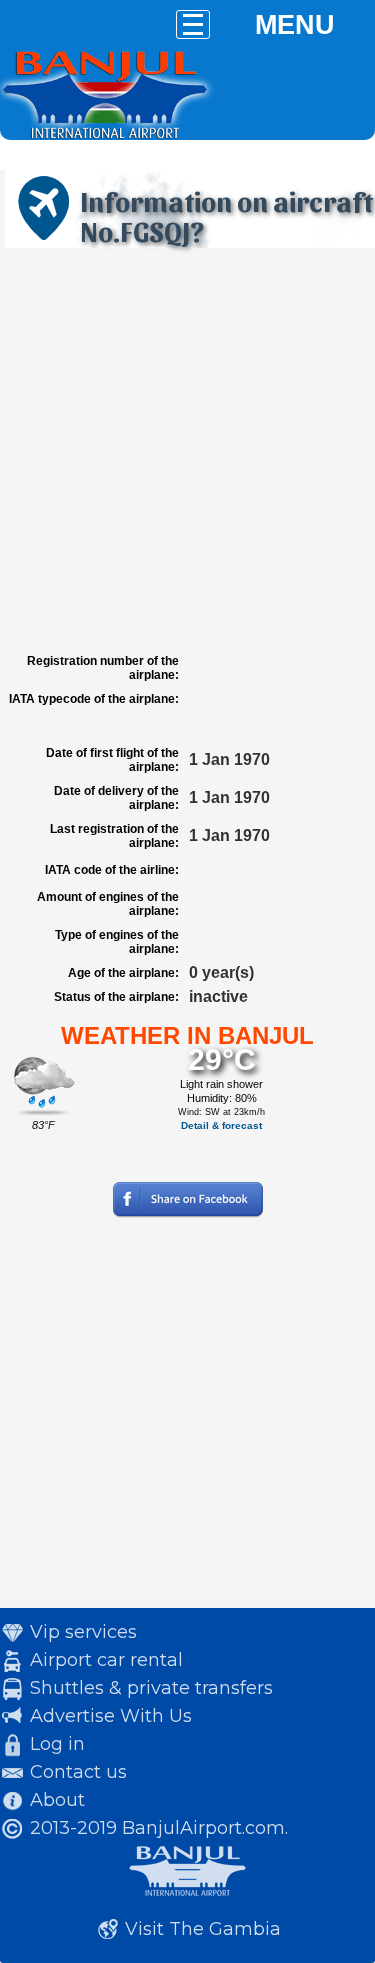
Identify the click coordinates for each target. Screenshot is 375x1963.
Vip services (83, 1632)
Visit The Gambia (203, 1929)
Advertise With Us (111, 1716)
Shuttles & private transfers (151, 1688)
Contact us (78, 1772)
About (57, 1800)
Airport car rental (106, 1660)
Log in (57, 1744)
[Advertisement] (187, 450)
